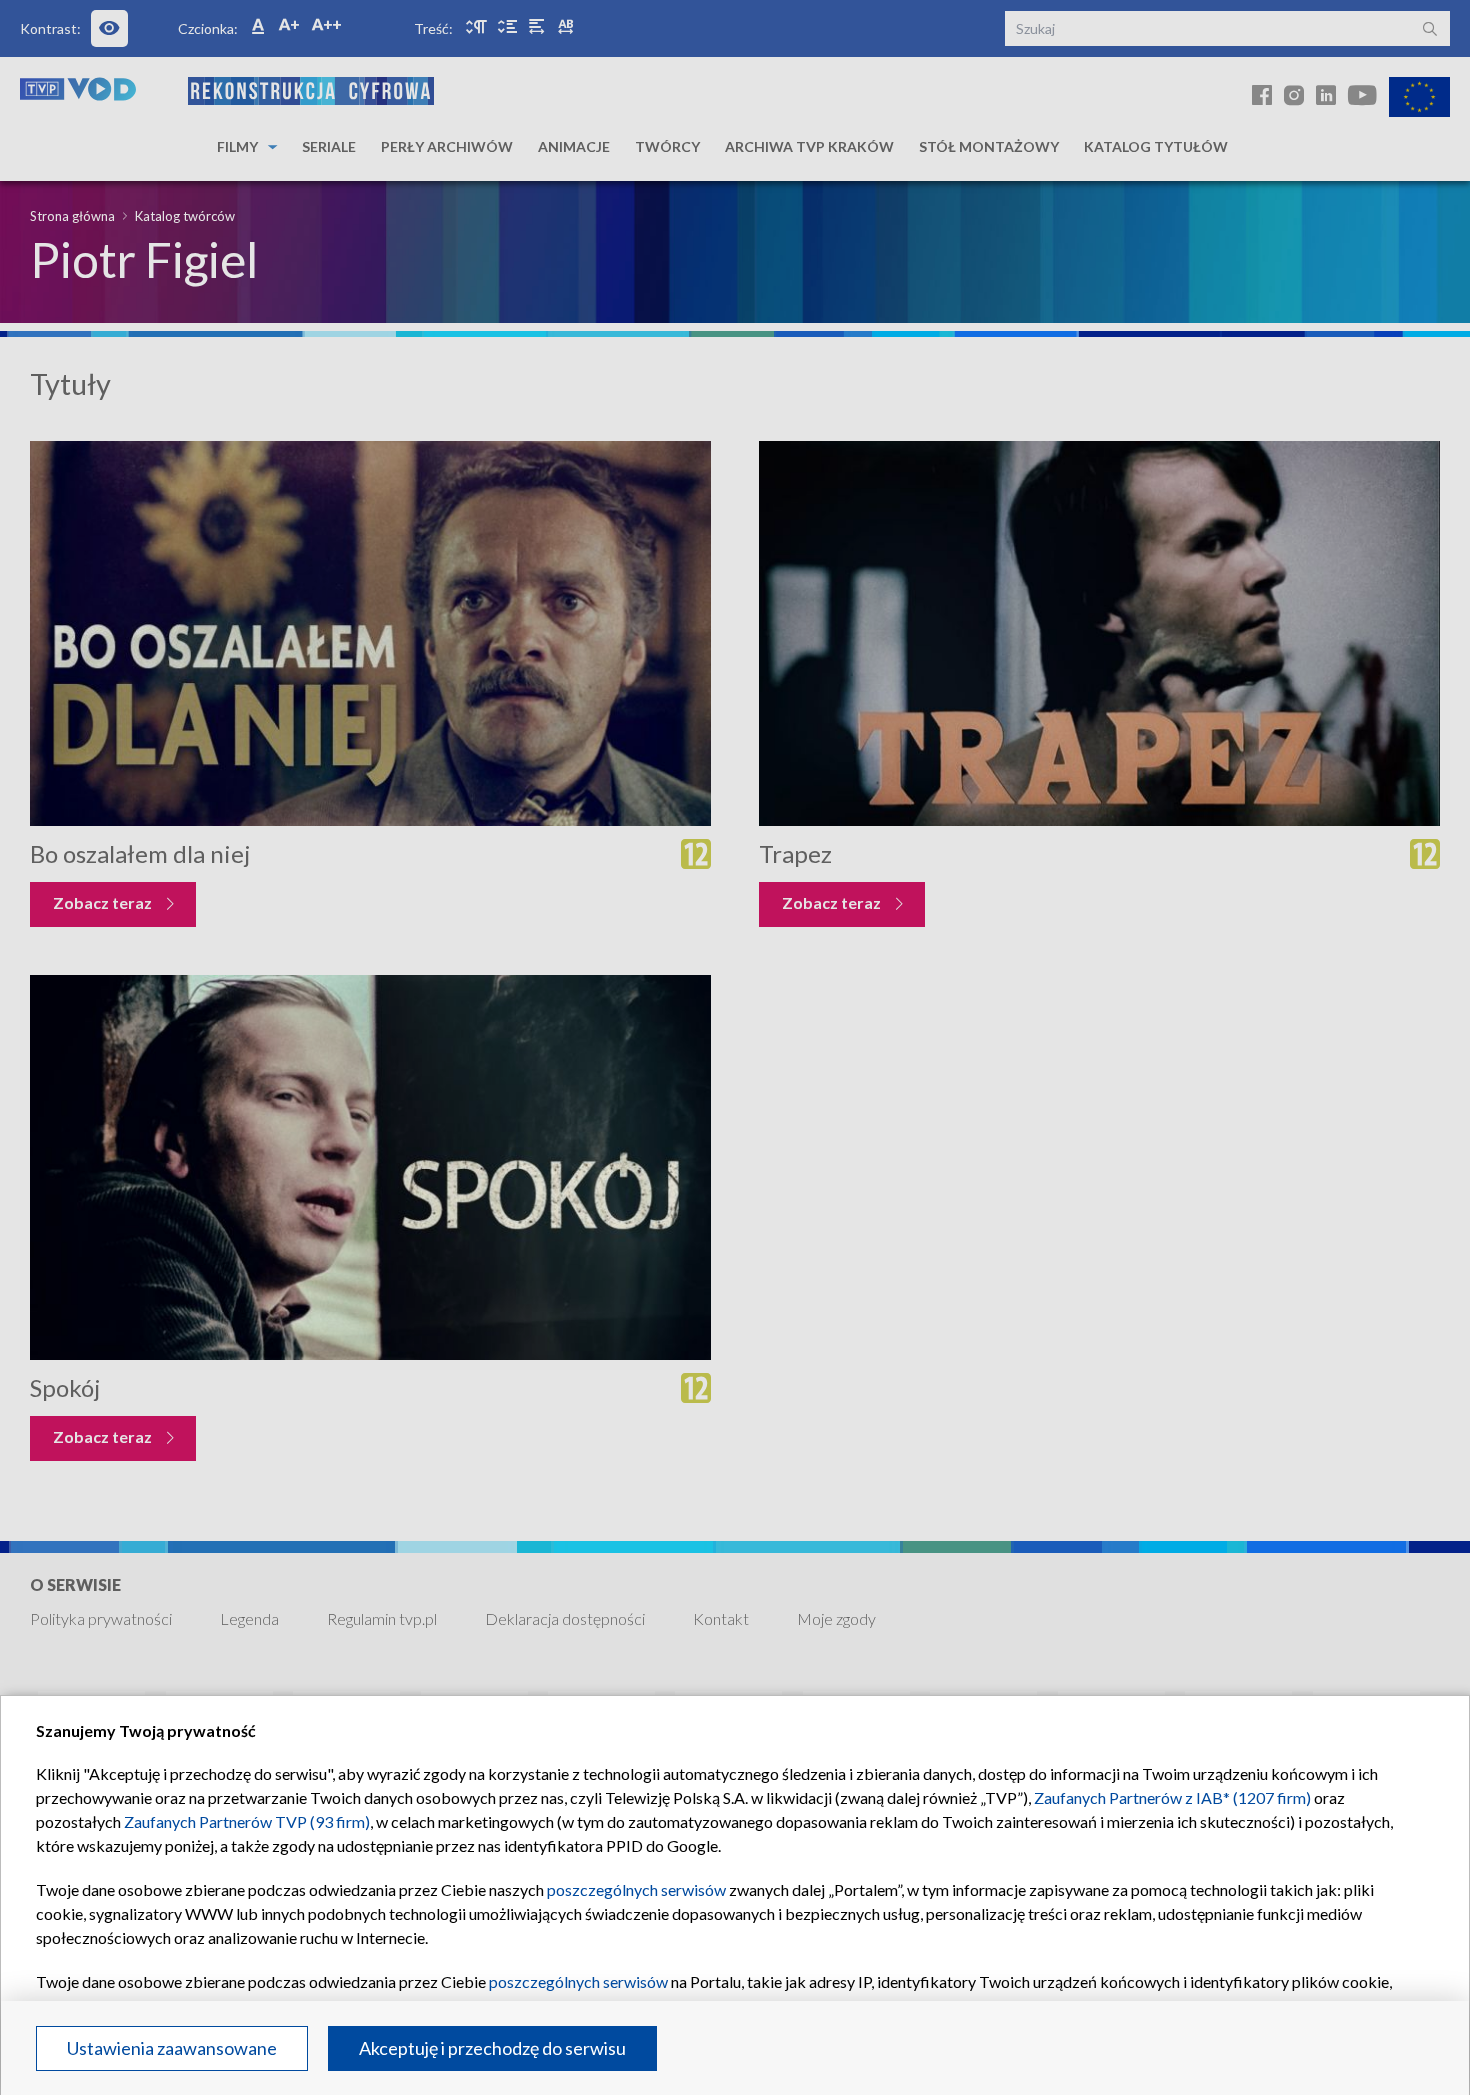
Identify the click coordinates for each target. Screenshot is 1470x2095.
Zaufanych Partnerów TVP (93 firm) (247, 1821)
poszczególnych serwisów (636, 1889)
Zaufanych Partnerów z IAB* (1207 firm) (1172, 1797)
